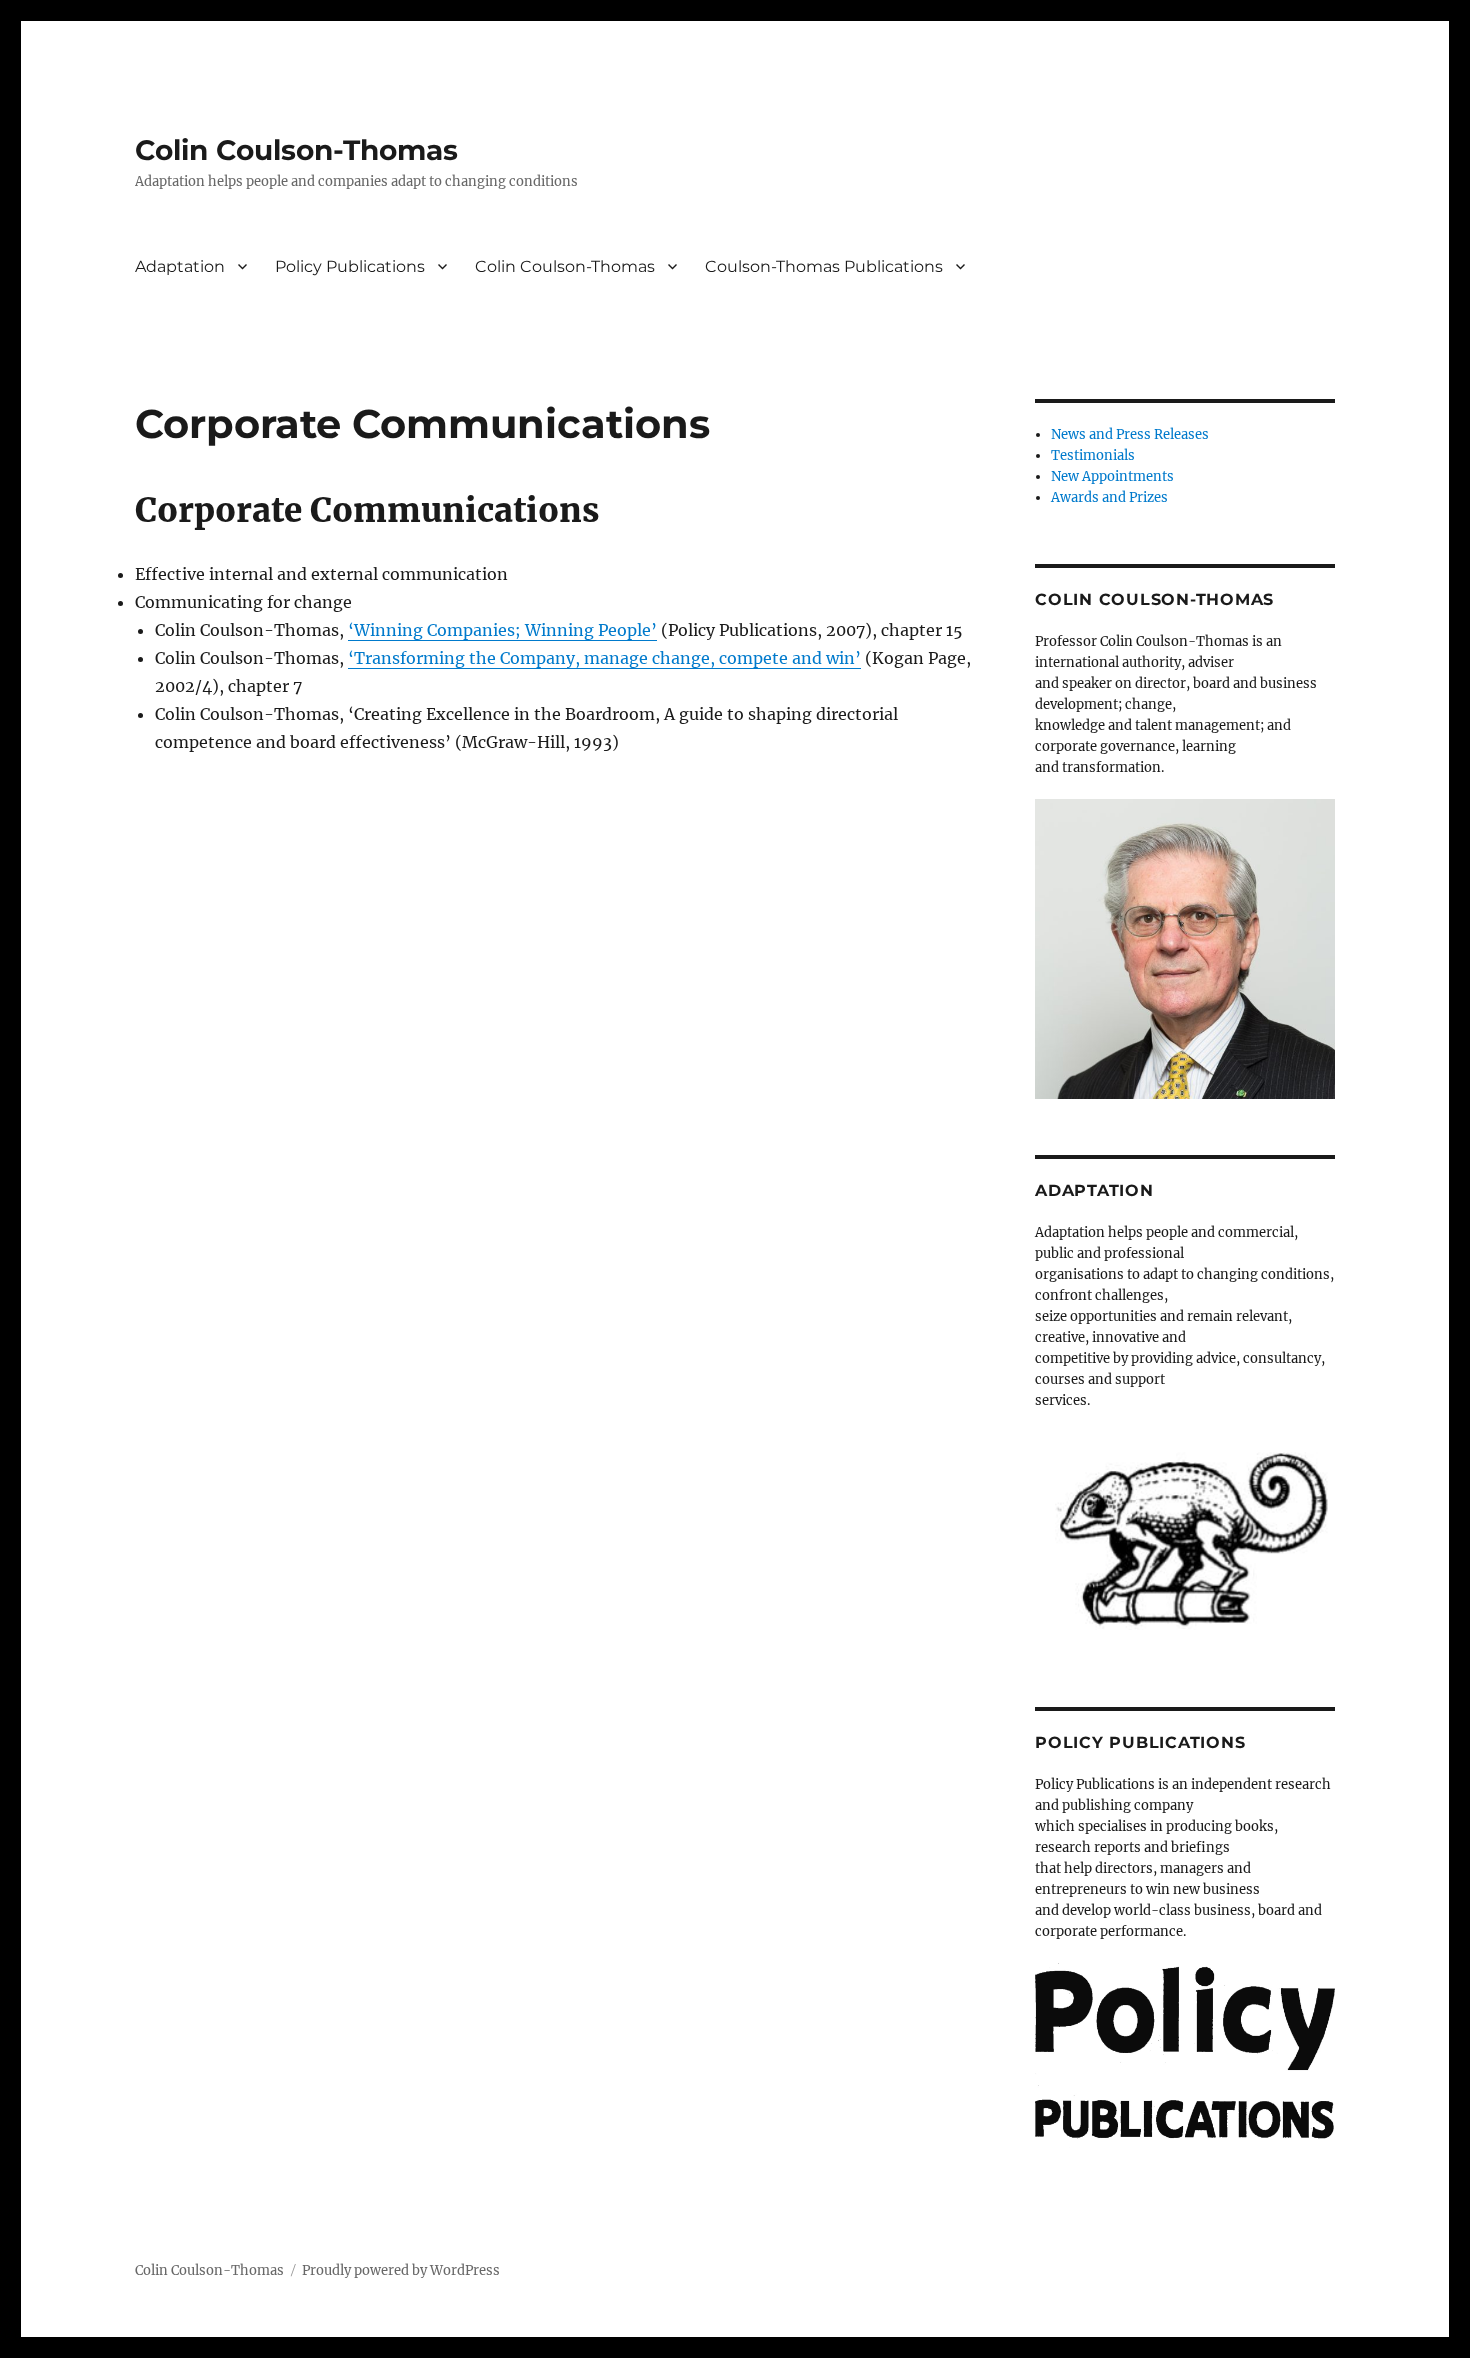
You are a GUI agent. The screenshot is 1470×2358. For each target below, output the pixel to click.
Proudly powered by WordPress (401, 2270)
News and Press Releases (1130, 434)
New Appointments (1112, 476)
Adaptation (180, 266)
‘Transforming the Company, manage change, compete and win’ (604, 658)
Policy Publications (350, 266)
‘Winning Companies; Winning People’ (502, 630)
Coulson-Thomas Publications (824, 266)
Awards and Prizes (1109, 497)
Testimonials (1093, 455)
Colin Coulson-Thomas (296, 150)
